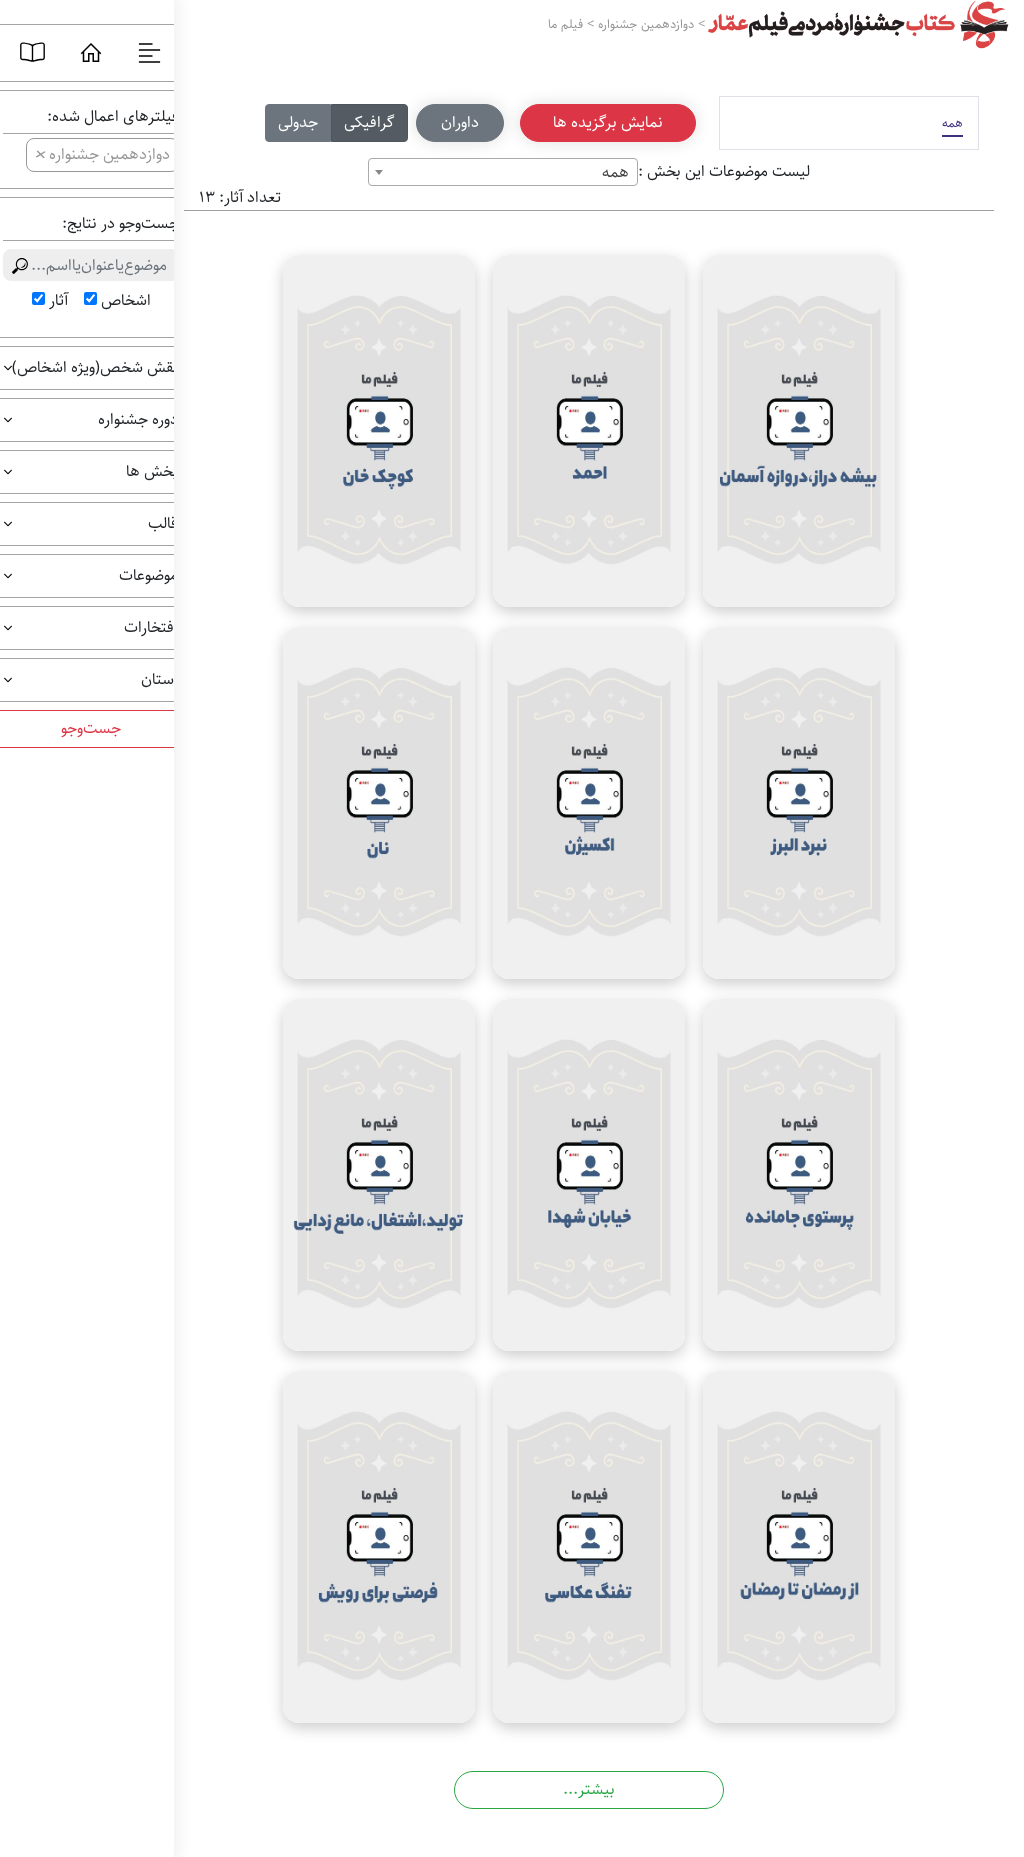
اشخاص (126, 301)
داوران (460, 122)
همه (952, 123)
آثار (58, 301)
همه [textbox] (615, 172)
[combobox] (503, 172)
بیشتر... (589, 1789)
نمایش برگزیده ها (608, 122)
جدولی (298, 122)
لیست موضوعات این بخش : (724, 172)
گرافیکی (369, 122)
